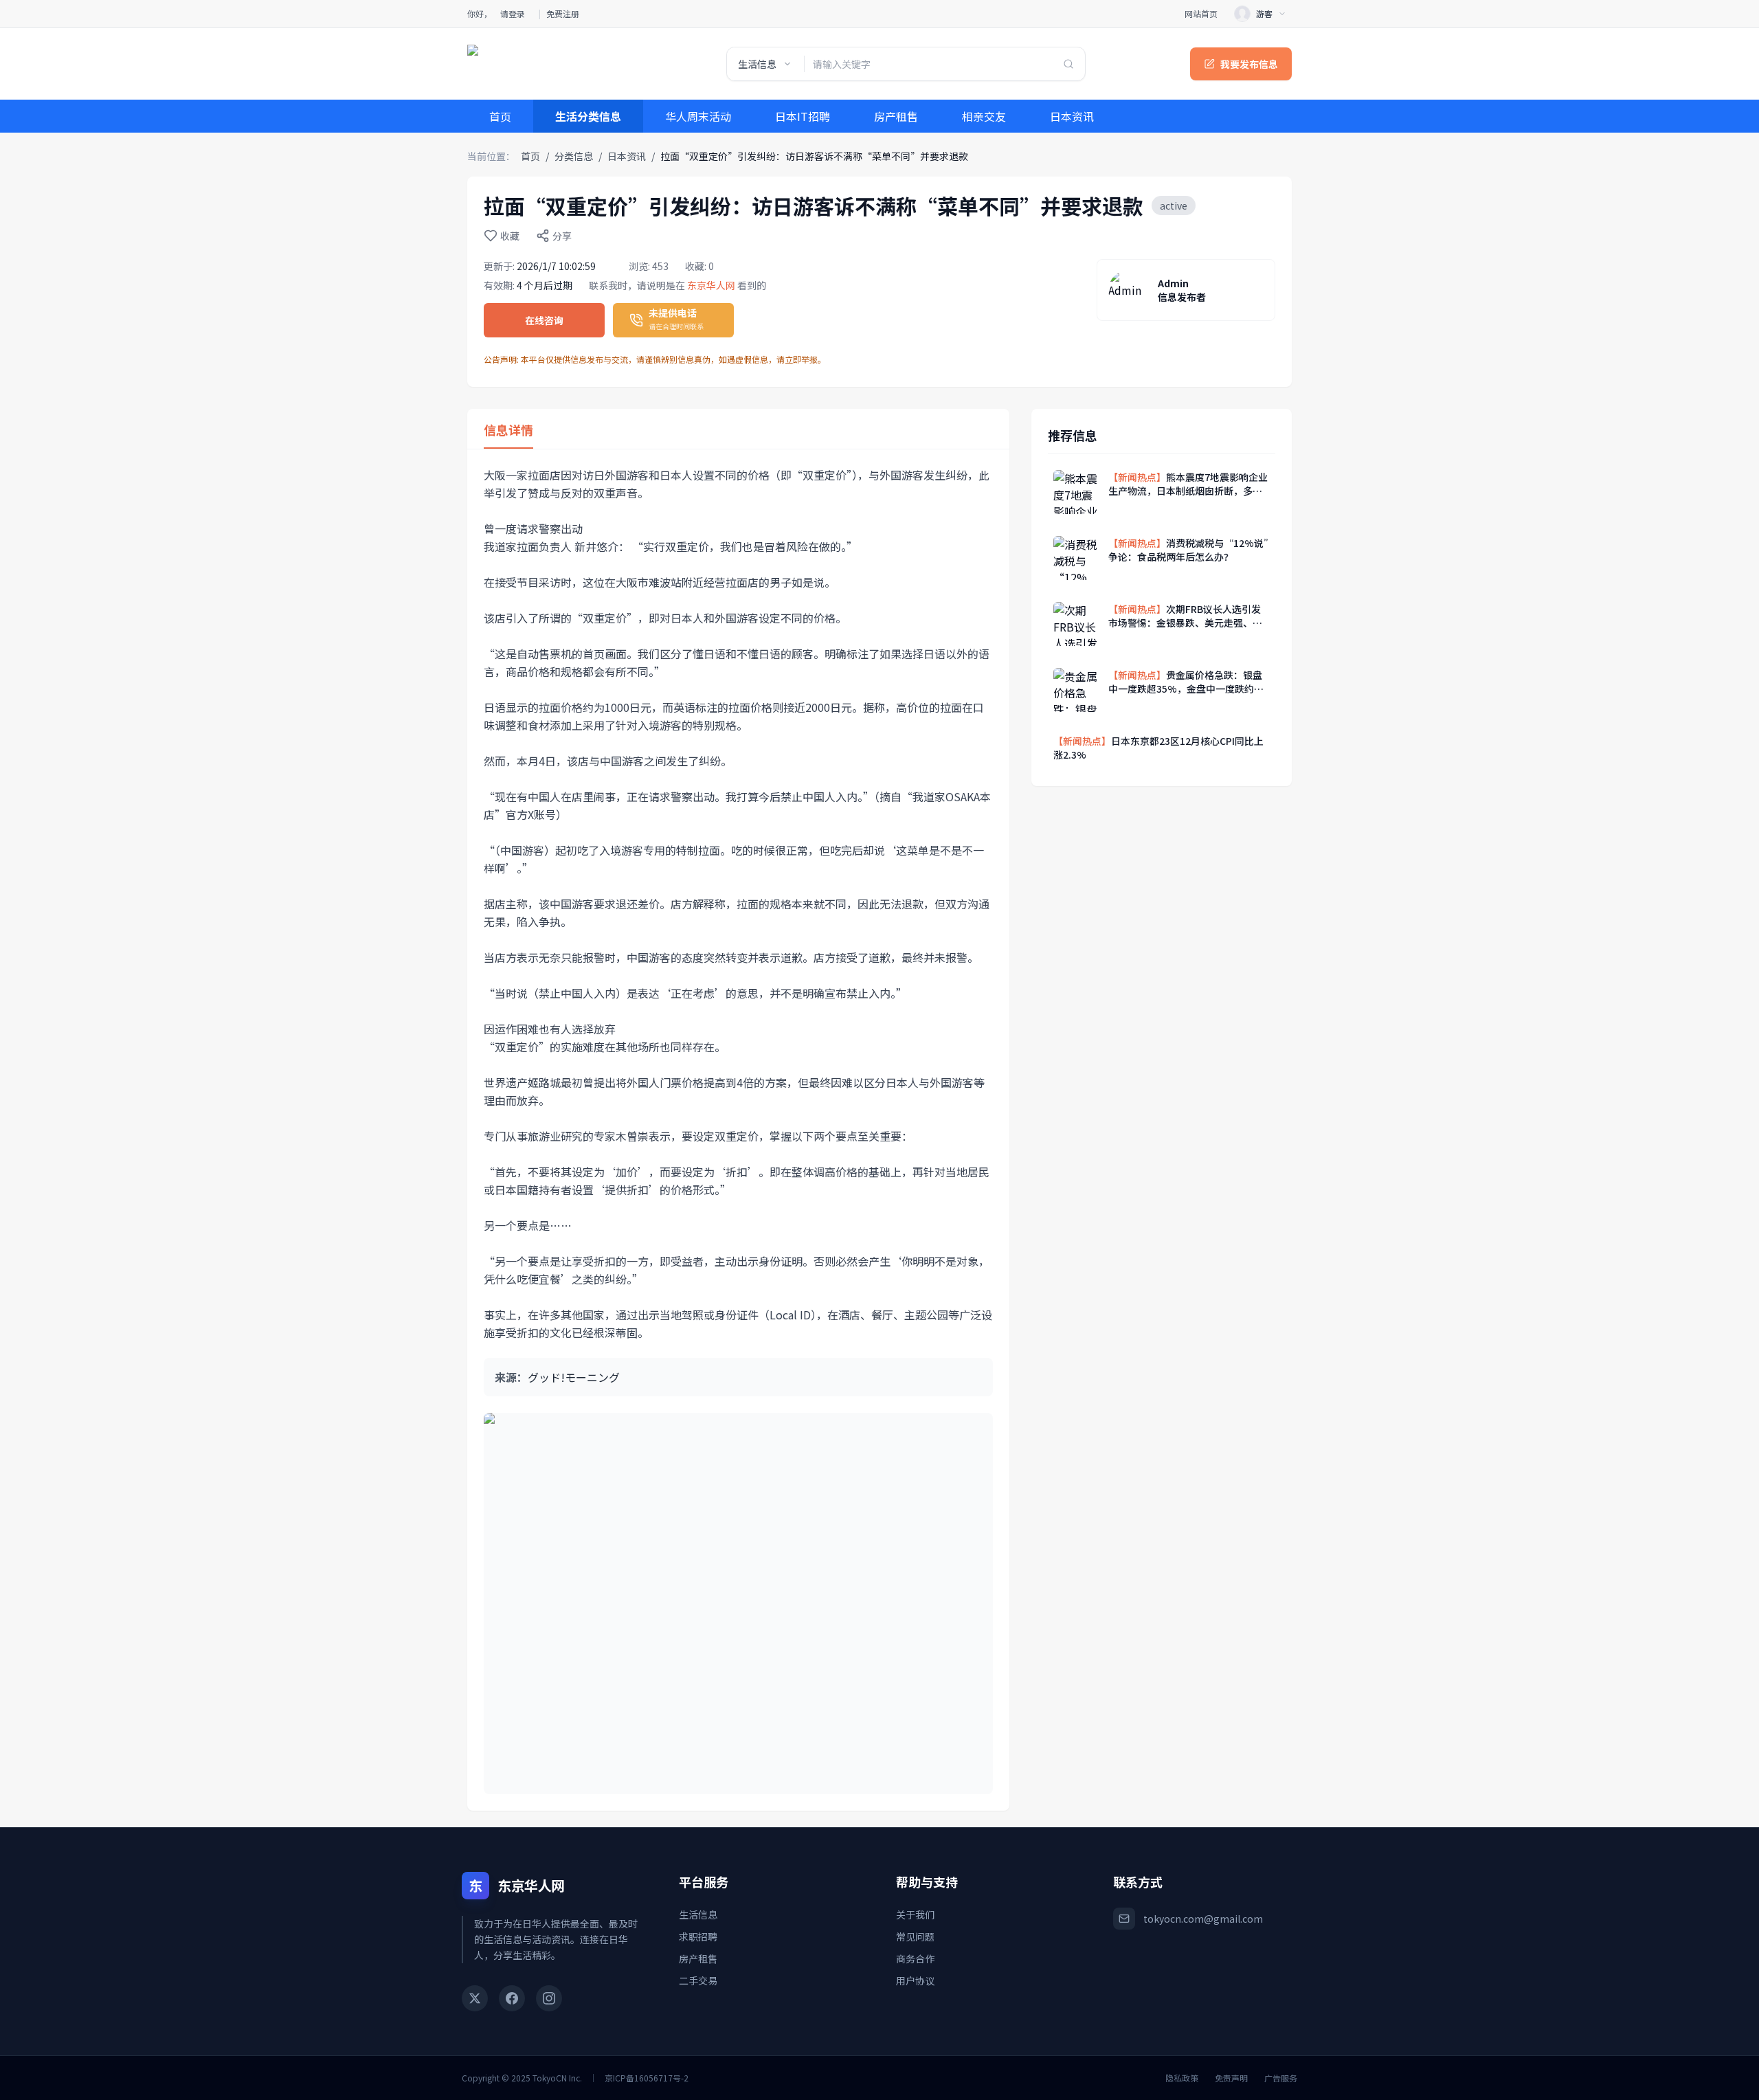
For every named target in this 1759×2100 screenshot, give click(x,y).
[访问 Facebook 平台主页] (512, 1998)
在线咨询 (544, 320)
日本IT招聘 (803, 116)
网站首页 (1201, 14)
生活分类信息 (588, 116)
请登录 (513, 14)
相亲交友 (984, 116)
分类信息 (574, 156)
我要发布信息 (1249, 64)
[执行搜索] (1068, 64)
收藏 (510, 236)
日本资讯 (1072, 116)
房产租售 (896, 116)
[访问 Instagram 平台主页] (549, 1998)
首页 (500, 116)
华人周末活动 (698, 116)
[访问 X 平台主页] (475, 1998)
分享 (562, 236)
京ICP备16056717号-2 (647, 2078)
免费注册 (563, 14)
